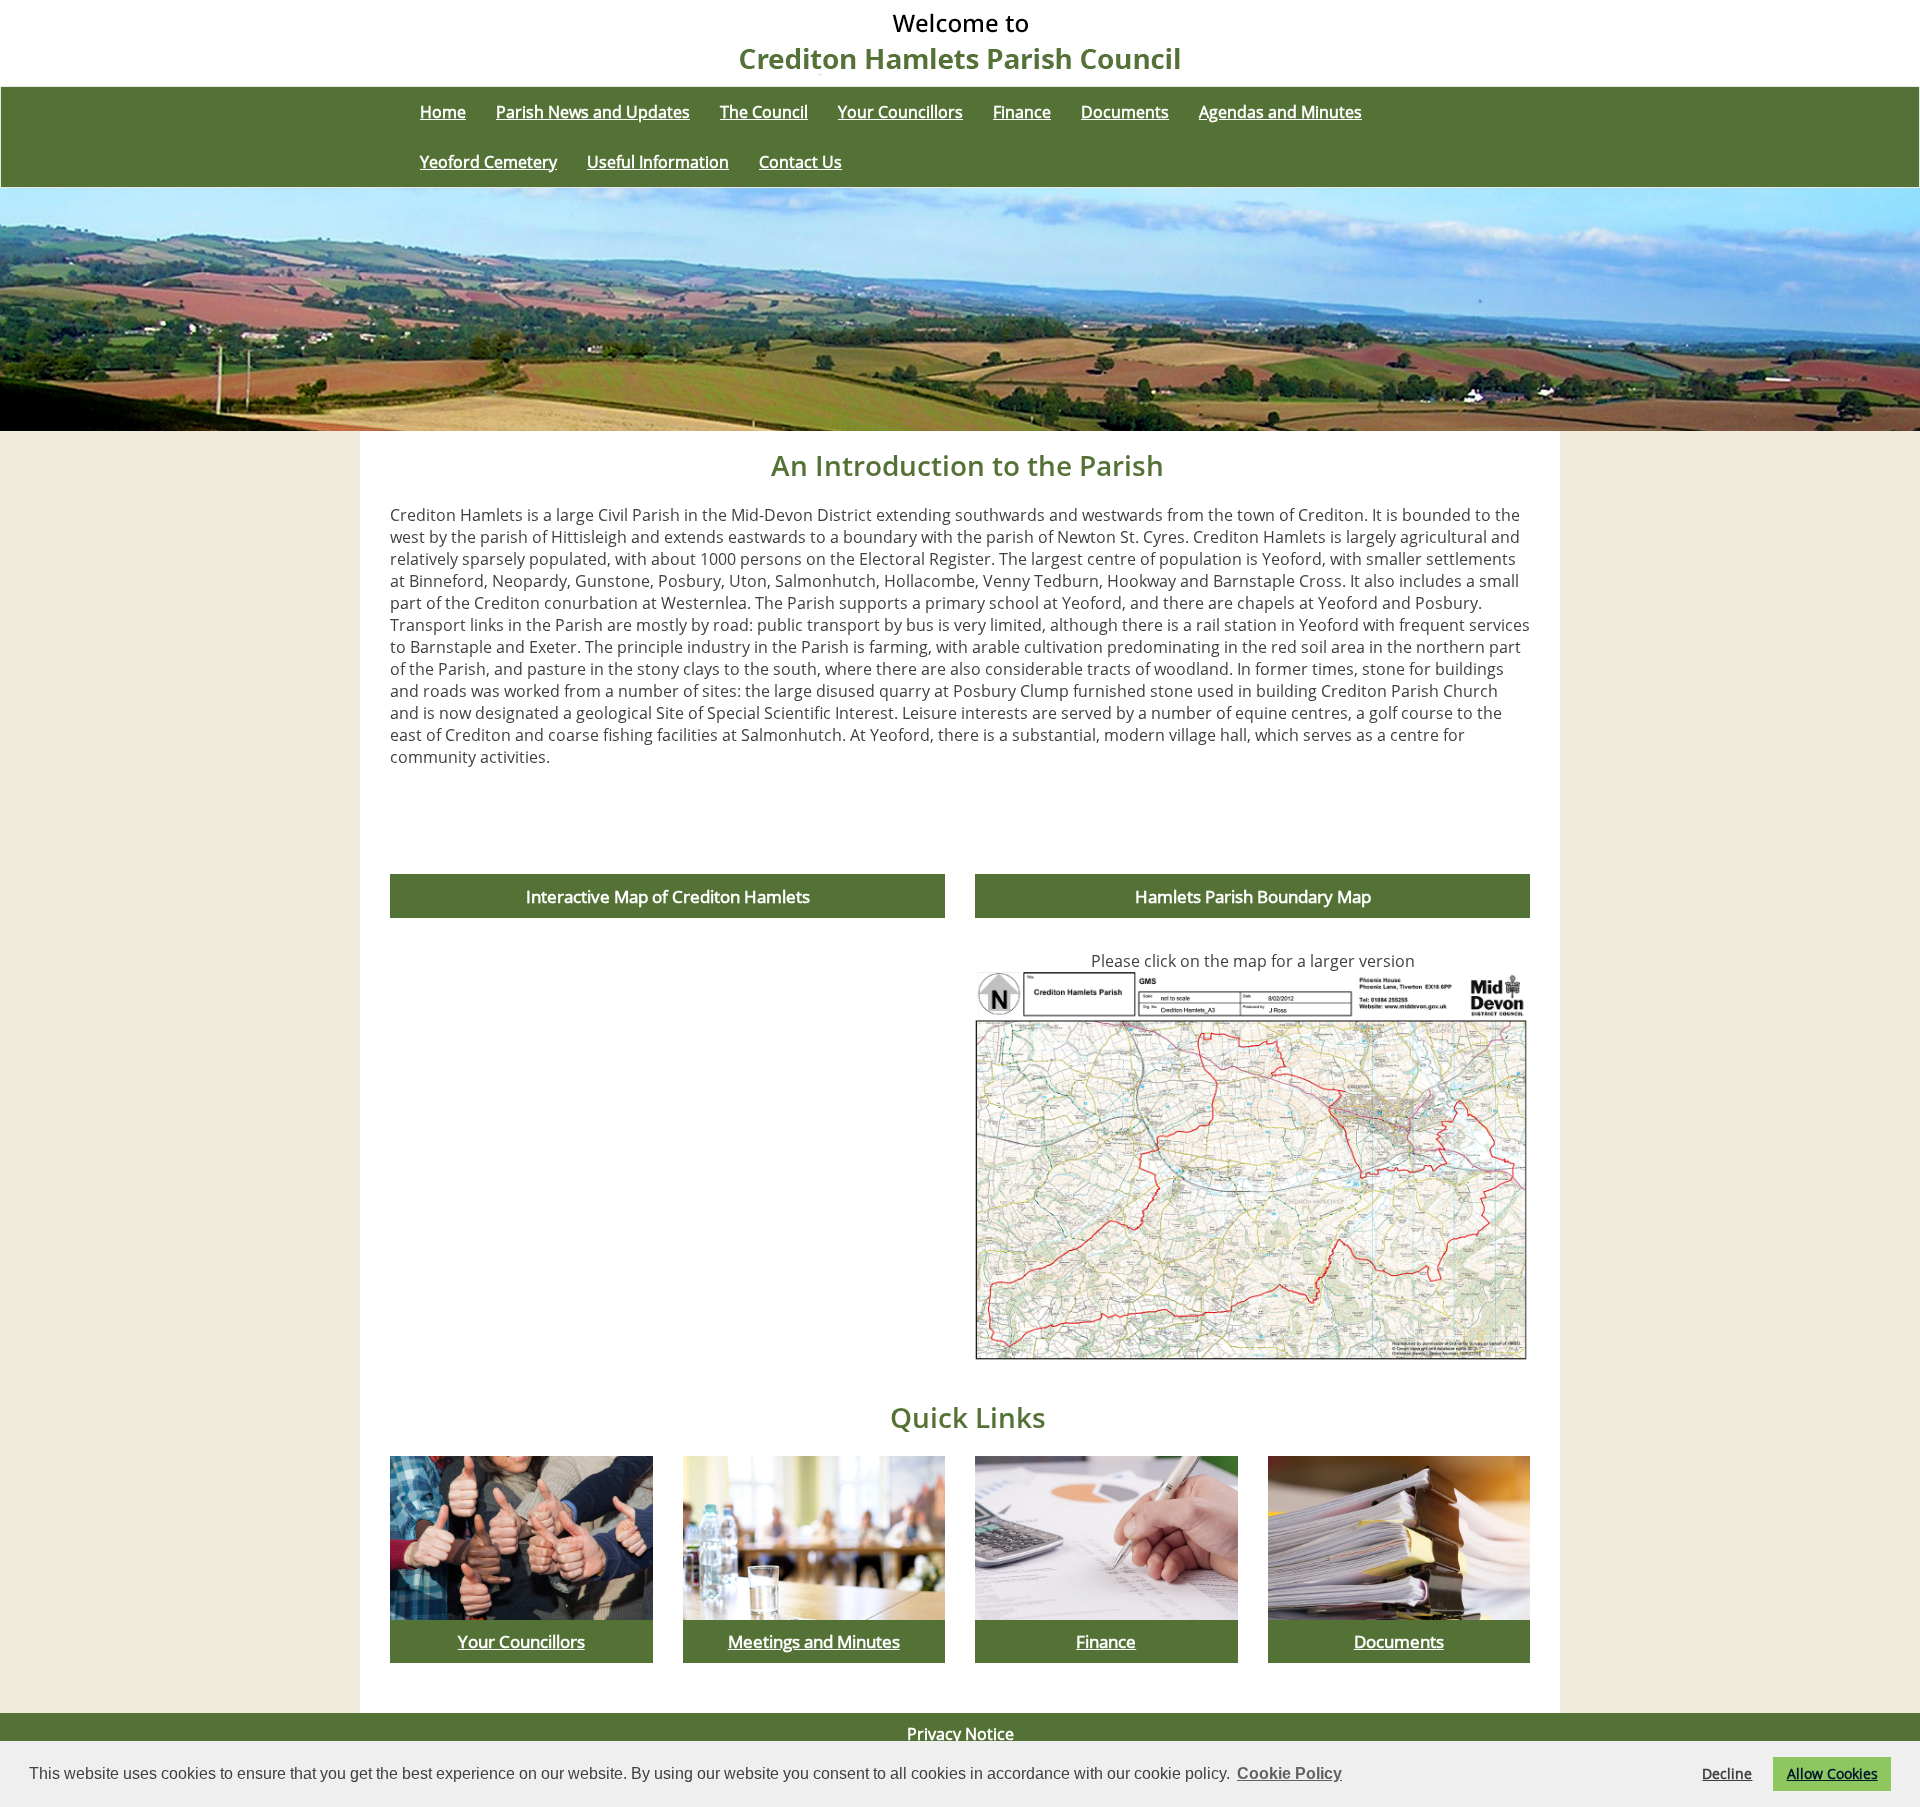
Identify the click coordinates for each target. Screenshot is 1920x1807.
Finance (1022, 112)
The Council (764, 112)
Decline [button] (1727, 1773)
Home (443, 112)
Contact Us (800, 162)
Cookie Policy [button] (1289, 1773)
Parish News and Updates (593, 112)
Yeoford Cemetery (488, 162)
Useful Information (658, 162)
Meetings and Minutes (814, 1641)
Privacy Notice (960, 1734)
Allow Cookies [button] (1832, 1773)
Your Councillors (900, 112)
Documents (1125, 112)
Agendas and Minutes (1280, 112)
